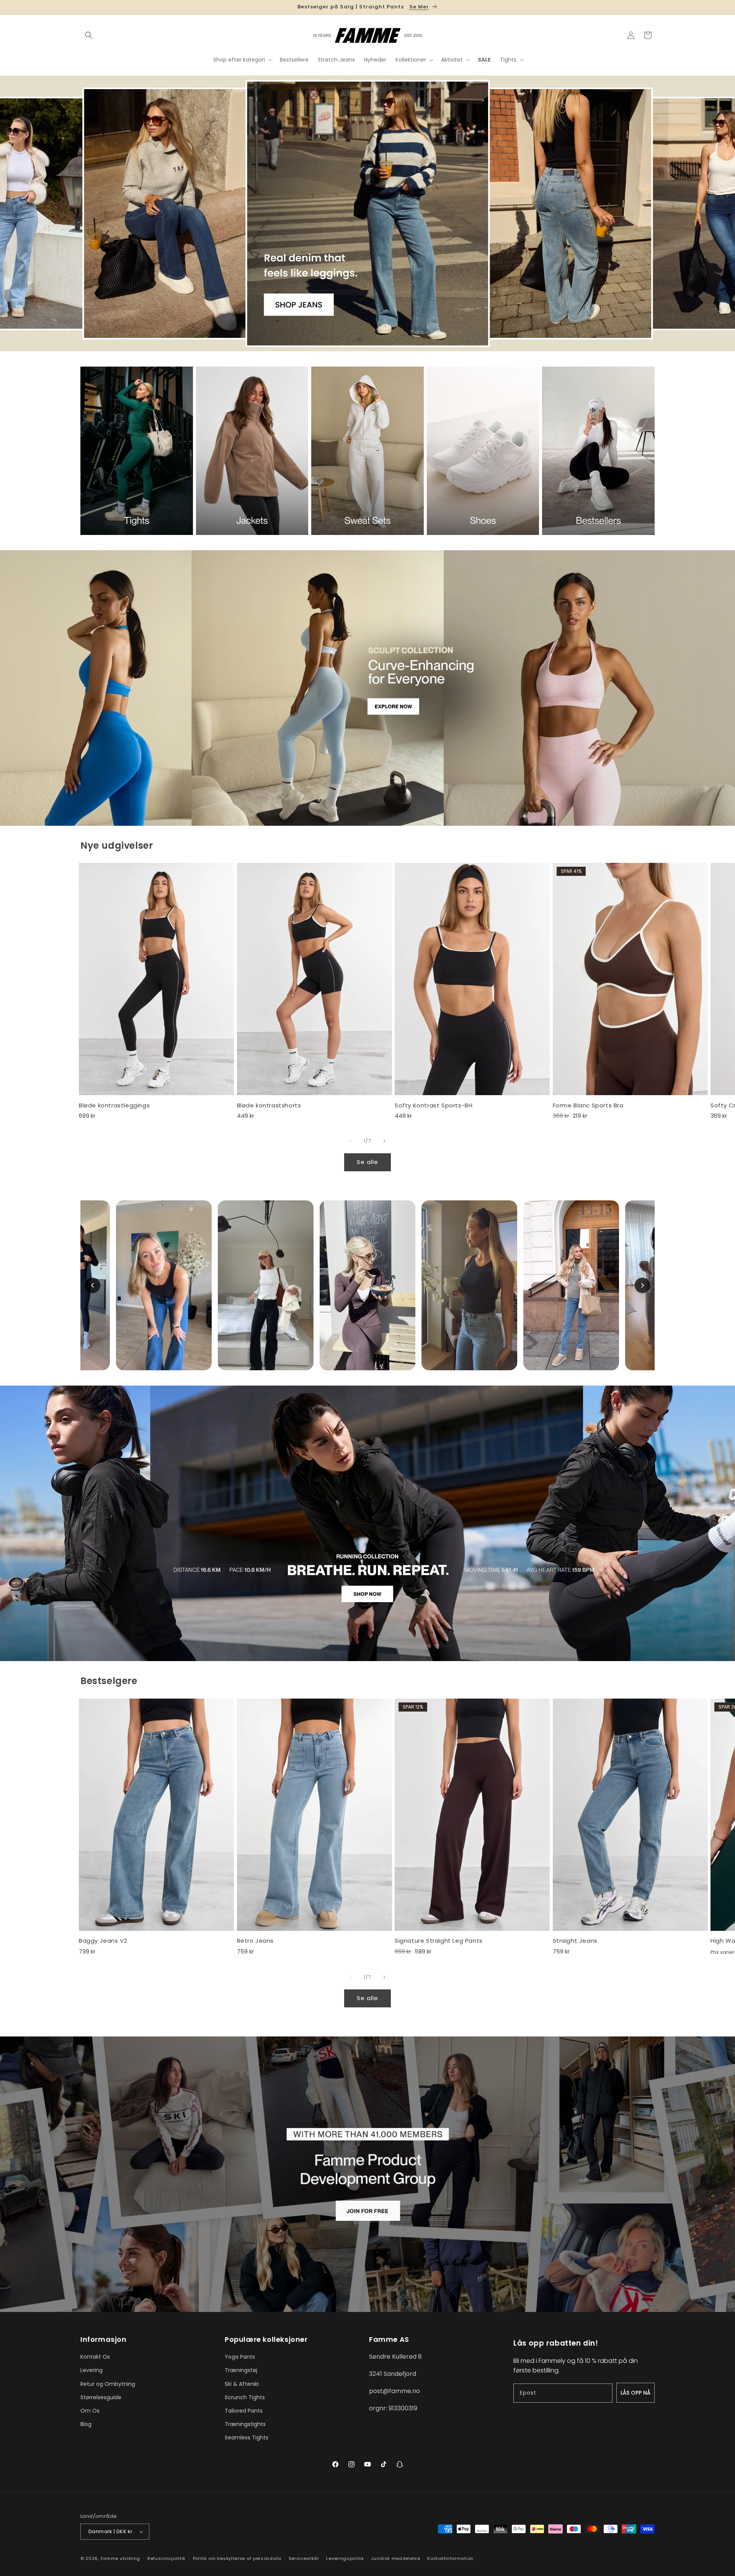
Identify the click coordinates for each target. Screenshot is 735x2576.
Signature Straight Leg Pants (439, 1941)
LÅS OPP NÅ (635, 2393)
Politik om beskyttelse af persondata (237, 2558)
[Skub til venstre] (351, 1141)
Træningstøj (241, 2370)
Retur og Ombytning (108, 2384)
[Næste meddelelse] (652, 7)
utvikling (130, 2558)
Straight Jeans (575, 1941)
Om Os (90, 2411)
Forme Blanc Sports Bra (588, 1105)
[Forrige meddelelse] (83, 7)
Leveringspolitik (345, 2558)
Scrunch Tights (245, 2397)
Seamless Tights (247, 2437)
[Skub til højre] (384, 1141)
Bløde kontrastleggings (114, 1105)
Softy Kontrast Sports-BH (434, 1105)
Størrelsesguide (101, 2397)
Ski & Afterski (242, 2384)
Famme (110, 2558)
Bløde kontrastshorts (269, 1105)
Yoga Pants (240, 2357)
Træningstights (245, 2424)
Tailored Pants (244, 2411)
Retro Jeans (256, 1941)
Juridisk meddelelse (395, 2558)
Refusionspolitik (167, 2558)
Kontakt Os (95, 2357)
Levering (91, 2370)
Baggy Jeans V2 (103, 1941)
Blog (86, 2424)
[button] (89, 35)
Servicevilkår (304, 2558)
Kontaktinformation (450, 2558)
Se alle (367, 1162)
